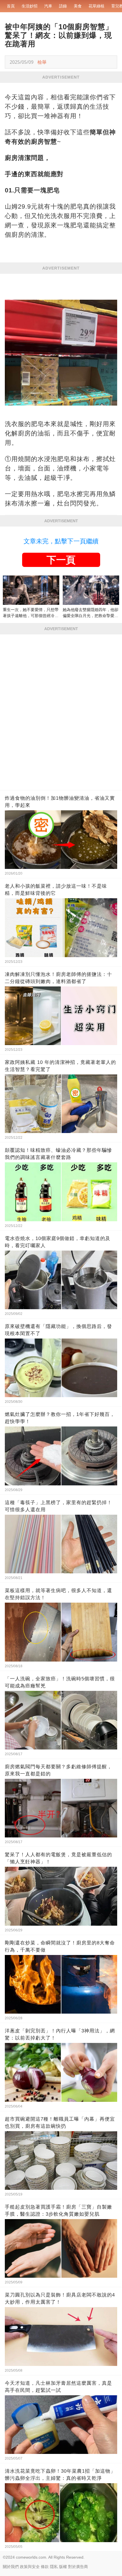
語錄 (63, 6)
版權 (63, 2567)
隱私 (54, 2567)
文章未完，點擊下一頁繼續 (61, 541)
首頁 (11, 6)
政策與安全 (30, 2567)
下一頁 (61, 560)
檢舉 (42, 62)
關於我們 (11, 2567)
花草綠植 (96, 6)
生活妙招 (30, 6)
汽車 (48, 6)
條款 (45, 2567)
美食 (78, 6)
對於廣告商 (78, 2567)
